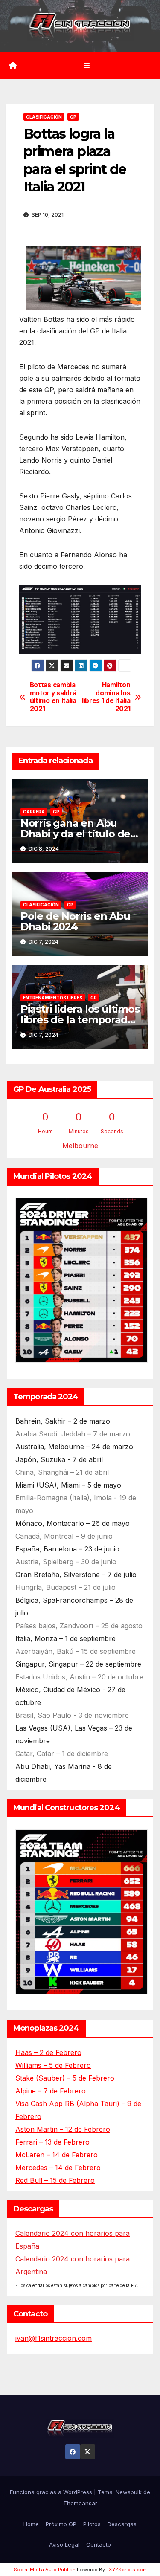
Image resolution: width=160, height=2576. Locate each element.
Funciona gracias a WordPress (52, 2492)
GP (73, 117)
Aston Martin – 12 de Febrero (63, 2129)
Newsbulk (129, 2492)
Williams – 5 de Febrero (53, 2065)
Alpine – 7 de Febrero (51, 2091)
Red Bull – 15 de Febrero (55, 2180)
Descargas (122, 2524)
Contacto (99, 2544)
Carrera (34, 812)
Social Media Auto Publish (45, 2570)
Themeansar (80, 2503)
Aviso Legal (64, 2544)
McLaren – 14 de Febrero (57, 2155)
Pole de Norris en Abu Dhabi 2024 (75, 921)
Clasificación (44, 117)
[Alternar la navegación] (86, 65)
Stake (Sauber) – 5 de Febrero (65, 2078)
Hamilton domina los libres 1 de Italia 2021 (106, 697)
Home (31, 2524)
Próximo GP (61, 2524)
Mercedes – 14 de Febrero (58, 2168)
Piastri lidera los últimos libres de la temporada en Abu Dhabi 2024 (80, 1020)
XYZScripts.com (128, 2570)
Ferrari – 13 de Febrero (52, 2142)
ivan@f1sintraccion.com (54, 2338)
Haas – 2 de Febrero (48, 2052)
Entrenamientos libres (53, 998)
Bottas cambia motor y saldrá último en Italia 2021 (53, 697)
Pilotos (92, 2524)
